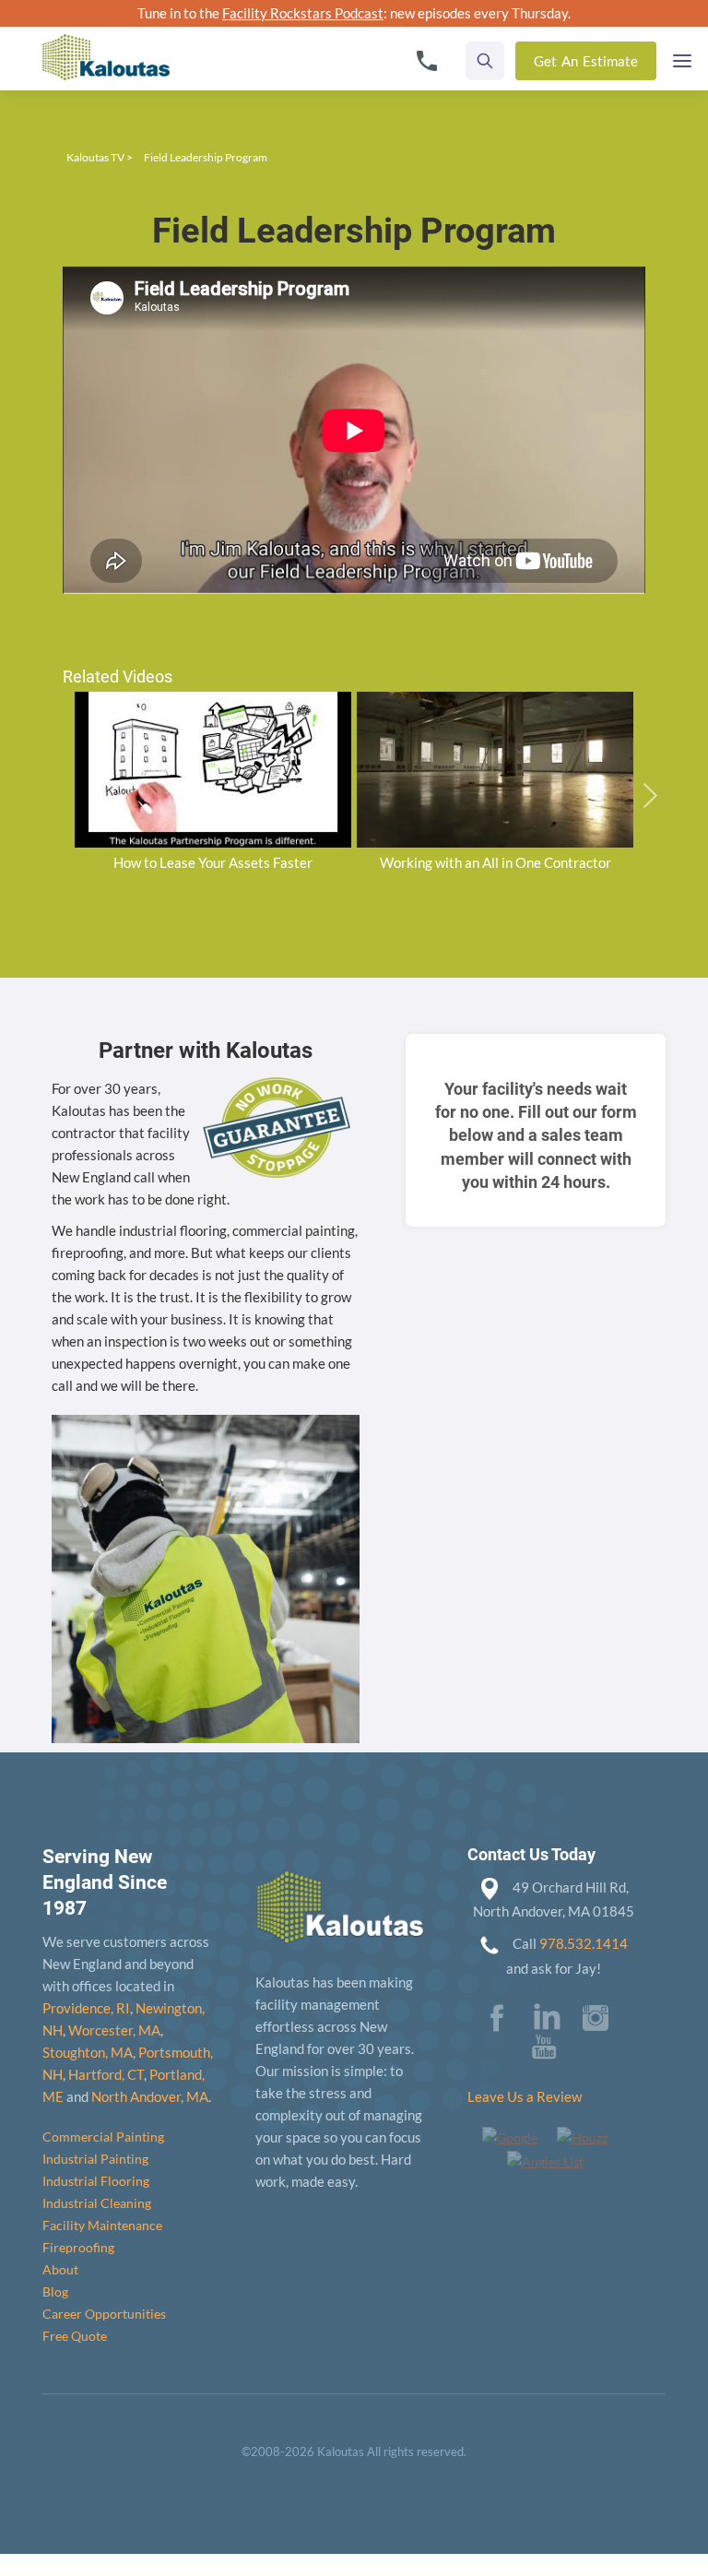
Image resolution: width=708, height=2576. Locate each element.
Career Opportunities (104, 2314)
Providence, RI (86, 2008)
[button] (682, 56)
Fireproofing (78, 2247)
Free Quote (75, 2336)
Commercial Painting (103, 2137)
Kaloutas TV (95, 157)
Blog (55, 2291)
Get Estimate (586, 61)
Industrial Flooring (96, 2181)
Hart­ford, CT (106, 2074)
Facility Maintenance (102, 2225)
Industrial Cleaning (97, 2203)
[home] (106, 45)
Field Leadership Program (206, 157)
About (60, 2269)
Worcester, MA (114, 2030)
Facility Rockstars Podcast (303, 13)
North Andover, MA (150, 2096)
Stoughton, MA (88, 2052)
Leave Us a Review (525, 2096)
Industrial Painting (95, 2159)
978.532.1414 (584, 1943)
